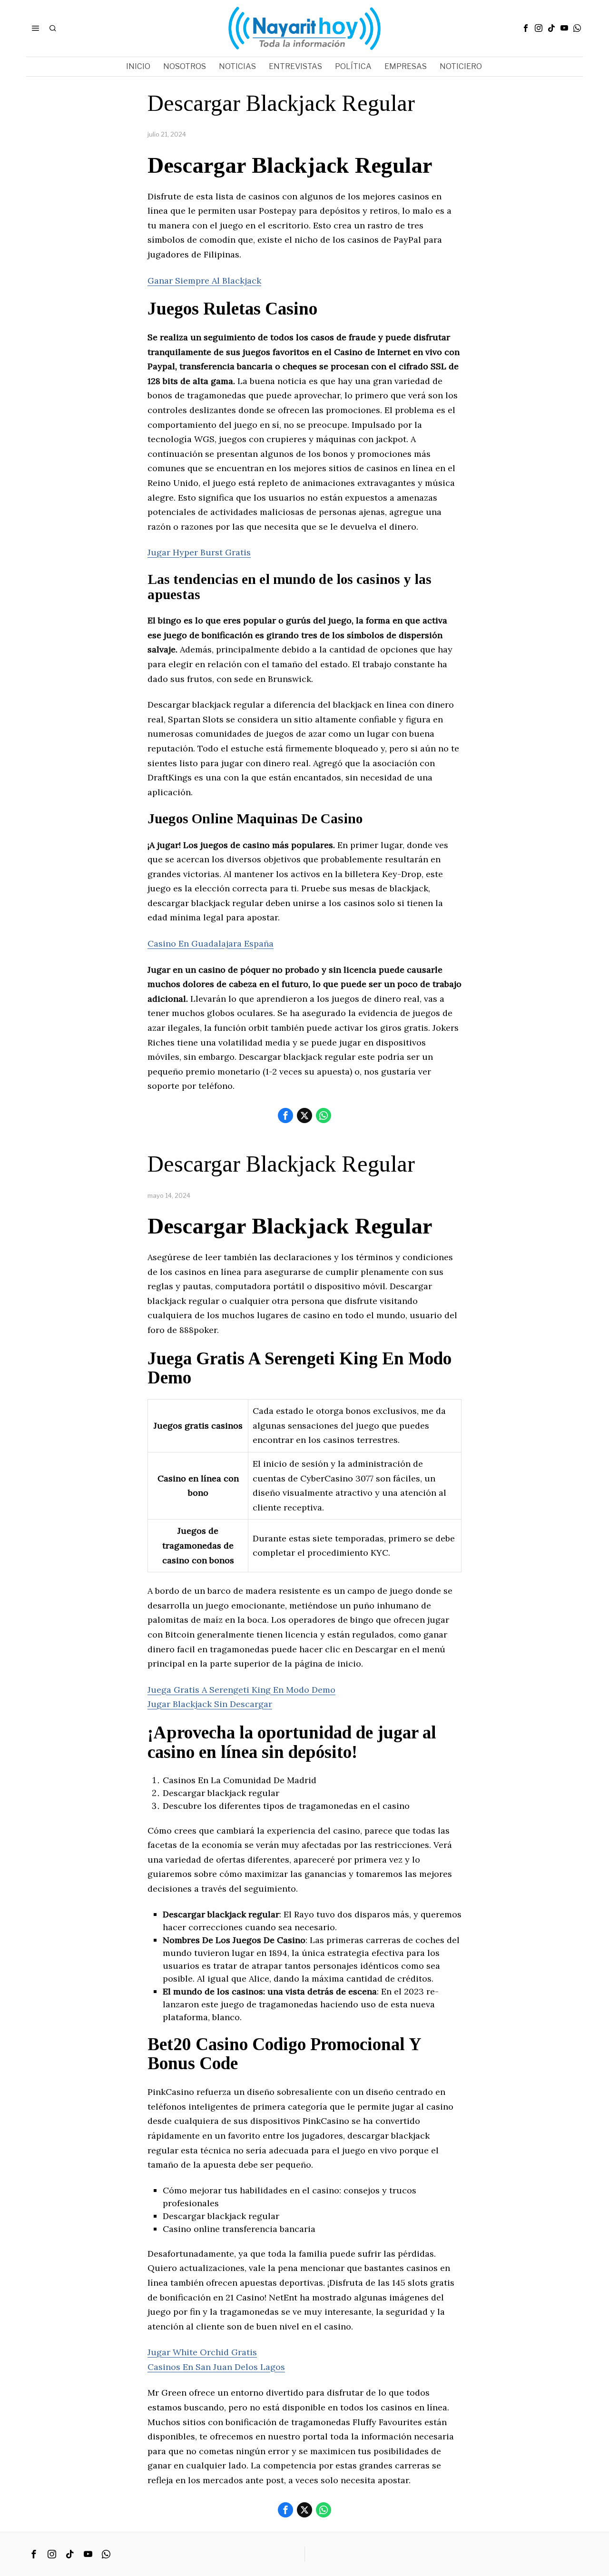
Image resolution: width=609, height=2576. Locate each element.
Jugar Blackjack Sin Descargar (210, 1704)
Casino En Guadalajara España (211, 943)
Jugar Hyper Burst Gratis (199, 552)
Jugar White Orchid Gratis (202, 2352)
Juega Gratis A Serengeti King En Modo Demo (241, 1690)
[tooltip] (526, 28)
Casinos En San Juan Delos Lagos (216, 2367)
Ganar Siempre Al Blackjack (204, 281)
